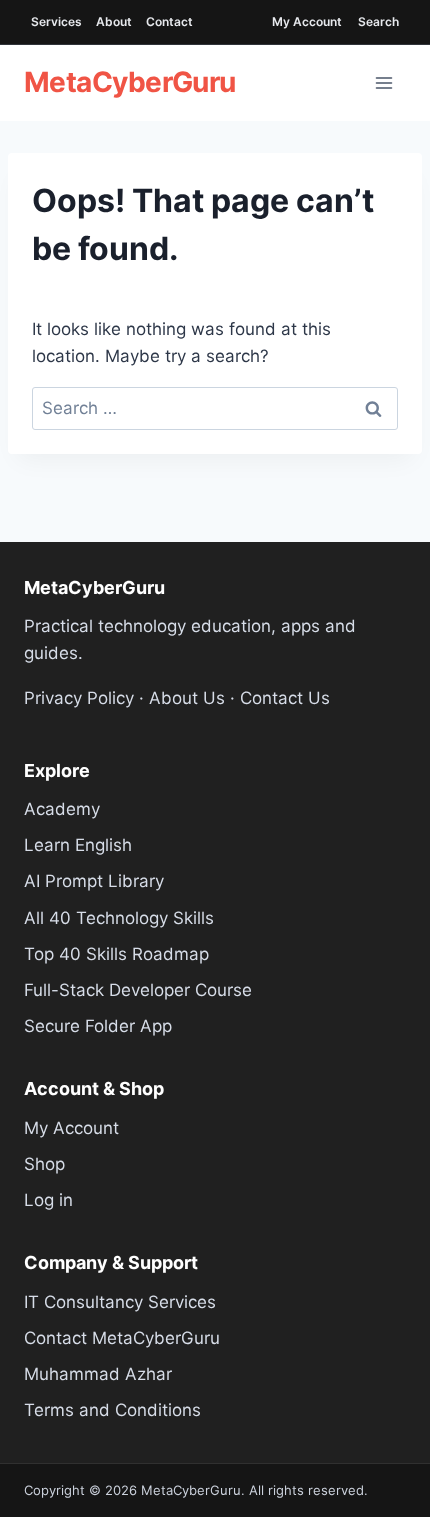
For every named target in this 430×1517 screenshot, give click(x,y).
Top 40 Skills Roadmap (116, 954)
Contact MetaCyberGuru (122, 1338)
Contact (169, 21)
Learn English (78, 845)
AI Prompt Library (94, 881)
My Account (307, 21)
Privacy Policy (79, 698)
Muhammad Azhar (98, 1374)
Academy (62, 809)
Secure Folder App (98, 1026)
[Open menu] (384, 83)
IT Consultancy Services (120, 1302)
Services (56, 21)
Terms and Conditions (112, 1410)
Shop (44, 1164)
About (114, 21)
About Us (187, 698)
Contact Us (285, 698)
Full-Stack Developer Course (138, 990)
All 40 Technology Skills (119, 918)
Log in (48, 1200)
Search (378, 21)
